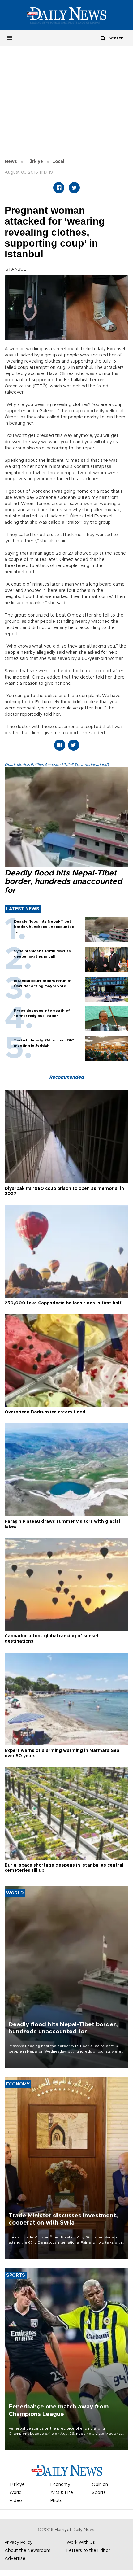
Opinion (100, 2485)
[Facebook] (59, 188)
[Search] (103, 38)
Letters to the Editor (88, 2551)
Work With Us (81, 2543)
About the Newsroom (28, 2551)
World (15, 2493)
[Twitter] (74, 188)
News (11, 162)
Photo (57, 2501)
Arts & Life (62, 2493)
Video (16, 2501)
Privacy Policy (19, 2543)
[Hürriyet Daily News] (66, 15)
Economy (60, 2485)
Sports (99, 2493)
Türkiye (35, 162)
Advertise (15, 2559)
